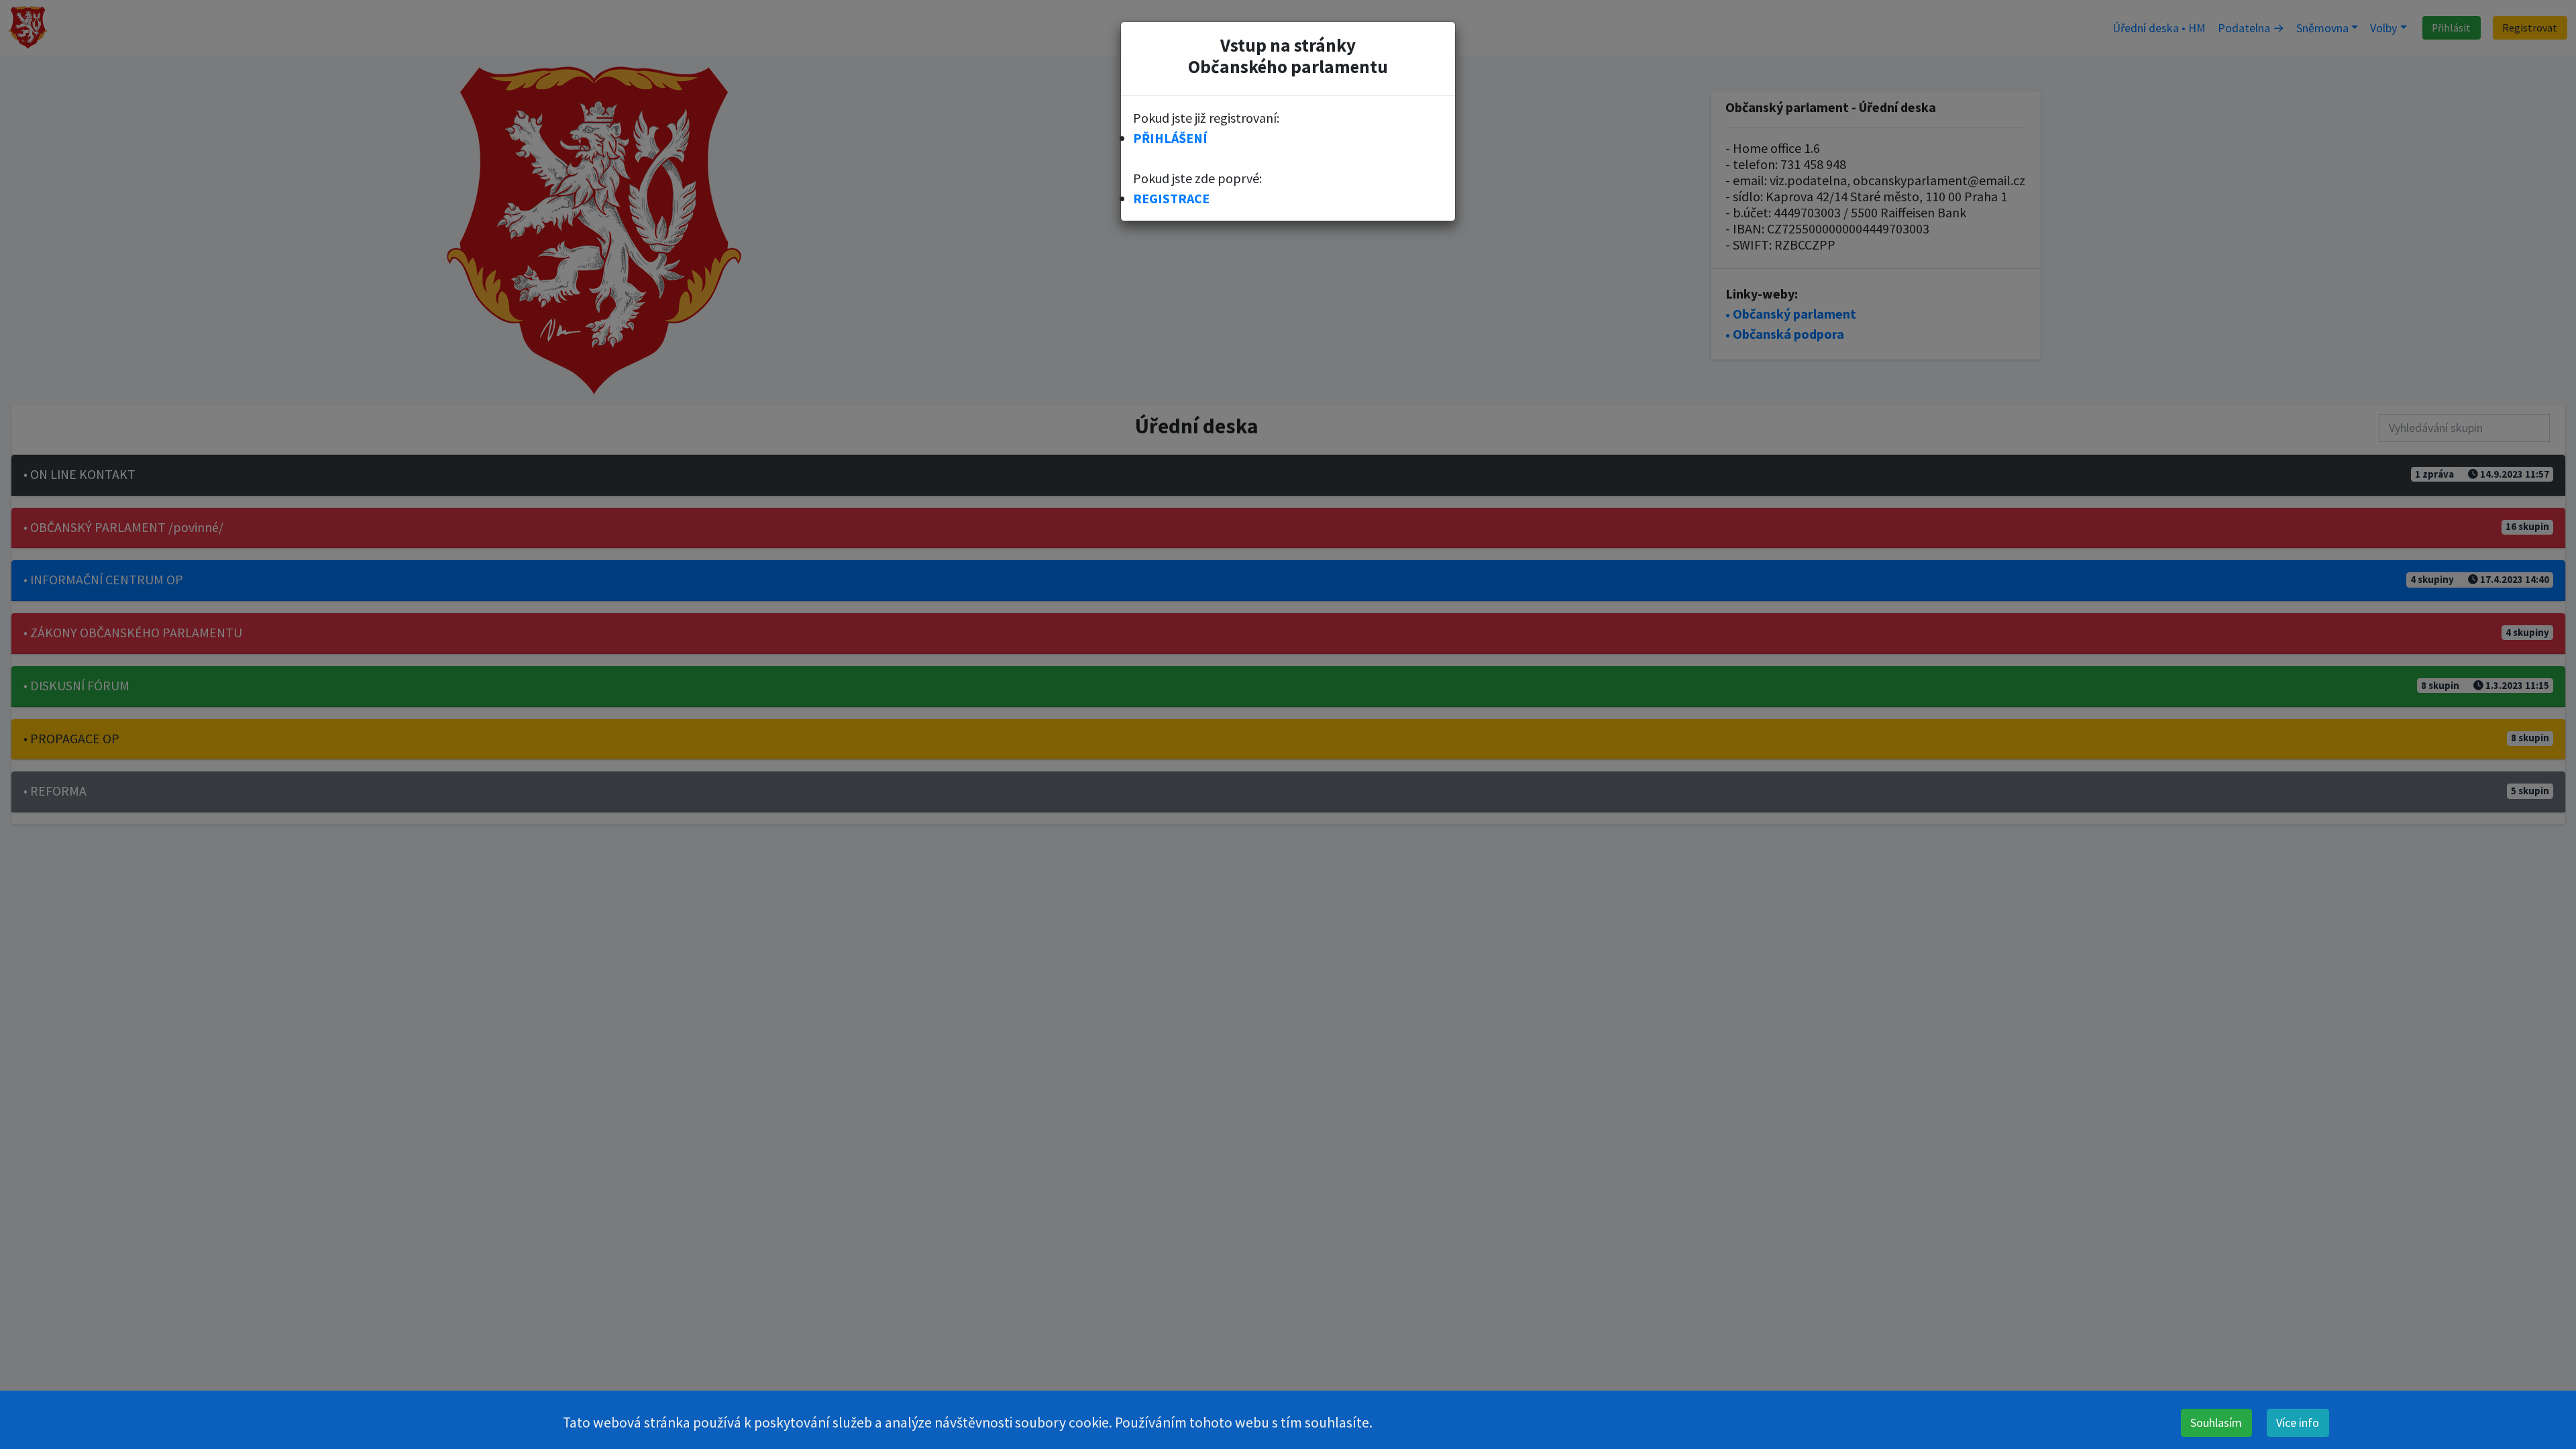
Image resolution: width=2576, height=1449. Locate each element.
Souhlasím (2216, 1423)
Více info (2298, 1423)
